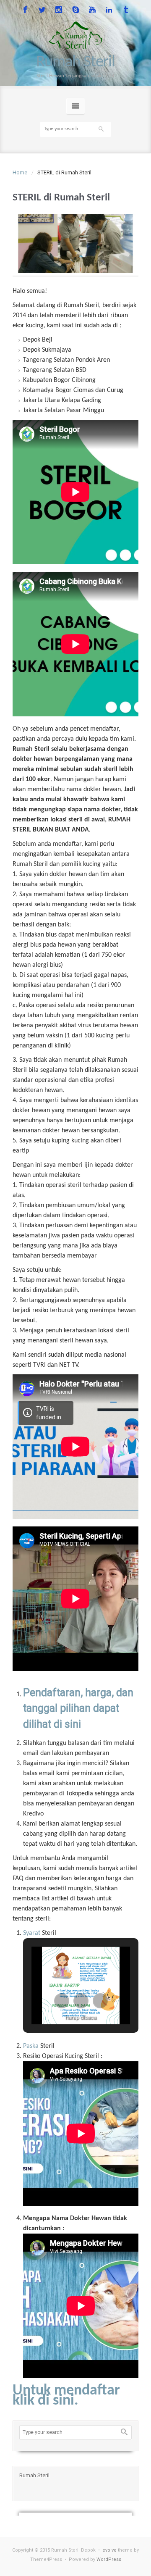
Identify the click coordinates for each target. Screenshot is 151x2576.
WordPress (109, 2559)
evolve (109, 2550)
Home (20, 172)
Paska (31, 2046)
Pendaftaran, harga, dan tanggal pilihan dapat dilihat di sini (78, 1708)
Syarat (32, 1933)
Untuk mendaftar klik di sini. (66, 2396)
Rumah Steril (75, 62)
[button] (62, 2001)
